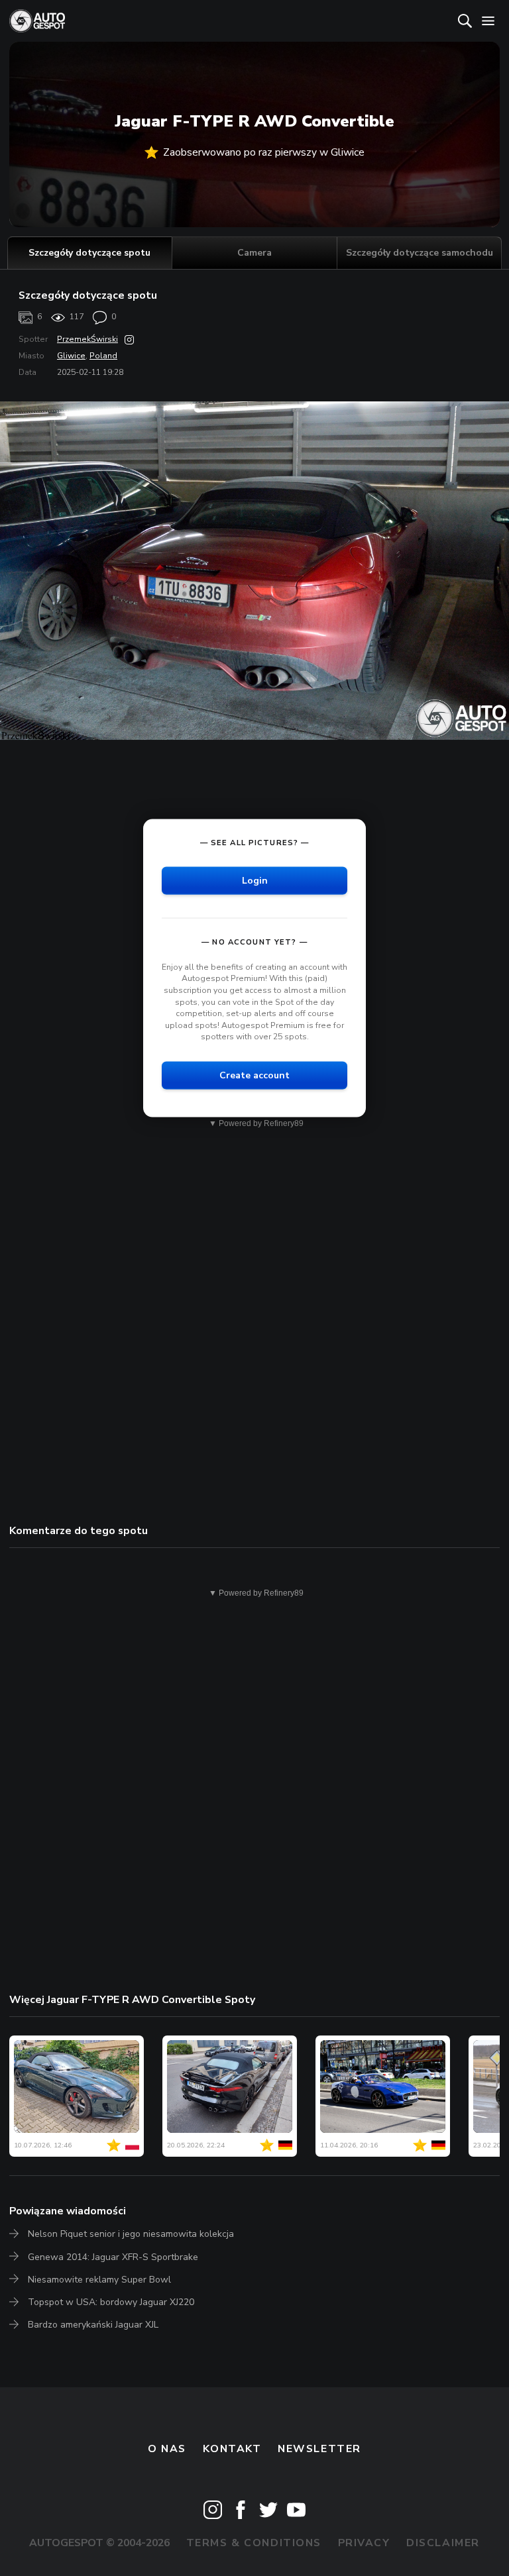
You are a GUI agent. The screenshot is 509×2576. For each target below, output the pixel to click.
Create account (254, 1075)
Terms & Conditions (254, 2543)
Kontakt (232, 2449)
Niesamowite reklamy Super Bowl (99, 2280)
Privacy (364, 2543)
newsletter (319, 2449)
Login (255, 880)
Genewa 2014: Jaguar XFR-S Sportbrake (113, 2257)
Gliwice (71, 356)
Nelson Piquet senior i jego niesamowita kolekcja (131, 2234)
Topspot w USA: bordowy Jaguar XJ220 (111, 2302)
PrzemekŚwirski (87, 339)
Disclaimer (443, 2543)
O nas (167, 2449)
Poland (103, 356)
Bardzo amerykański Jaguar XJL (93, 2325)
